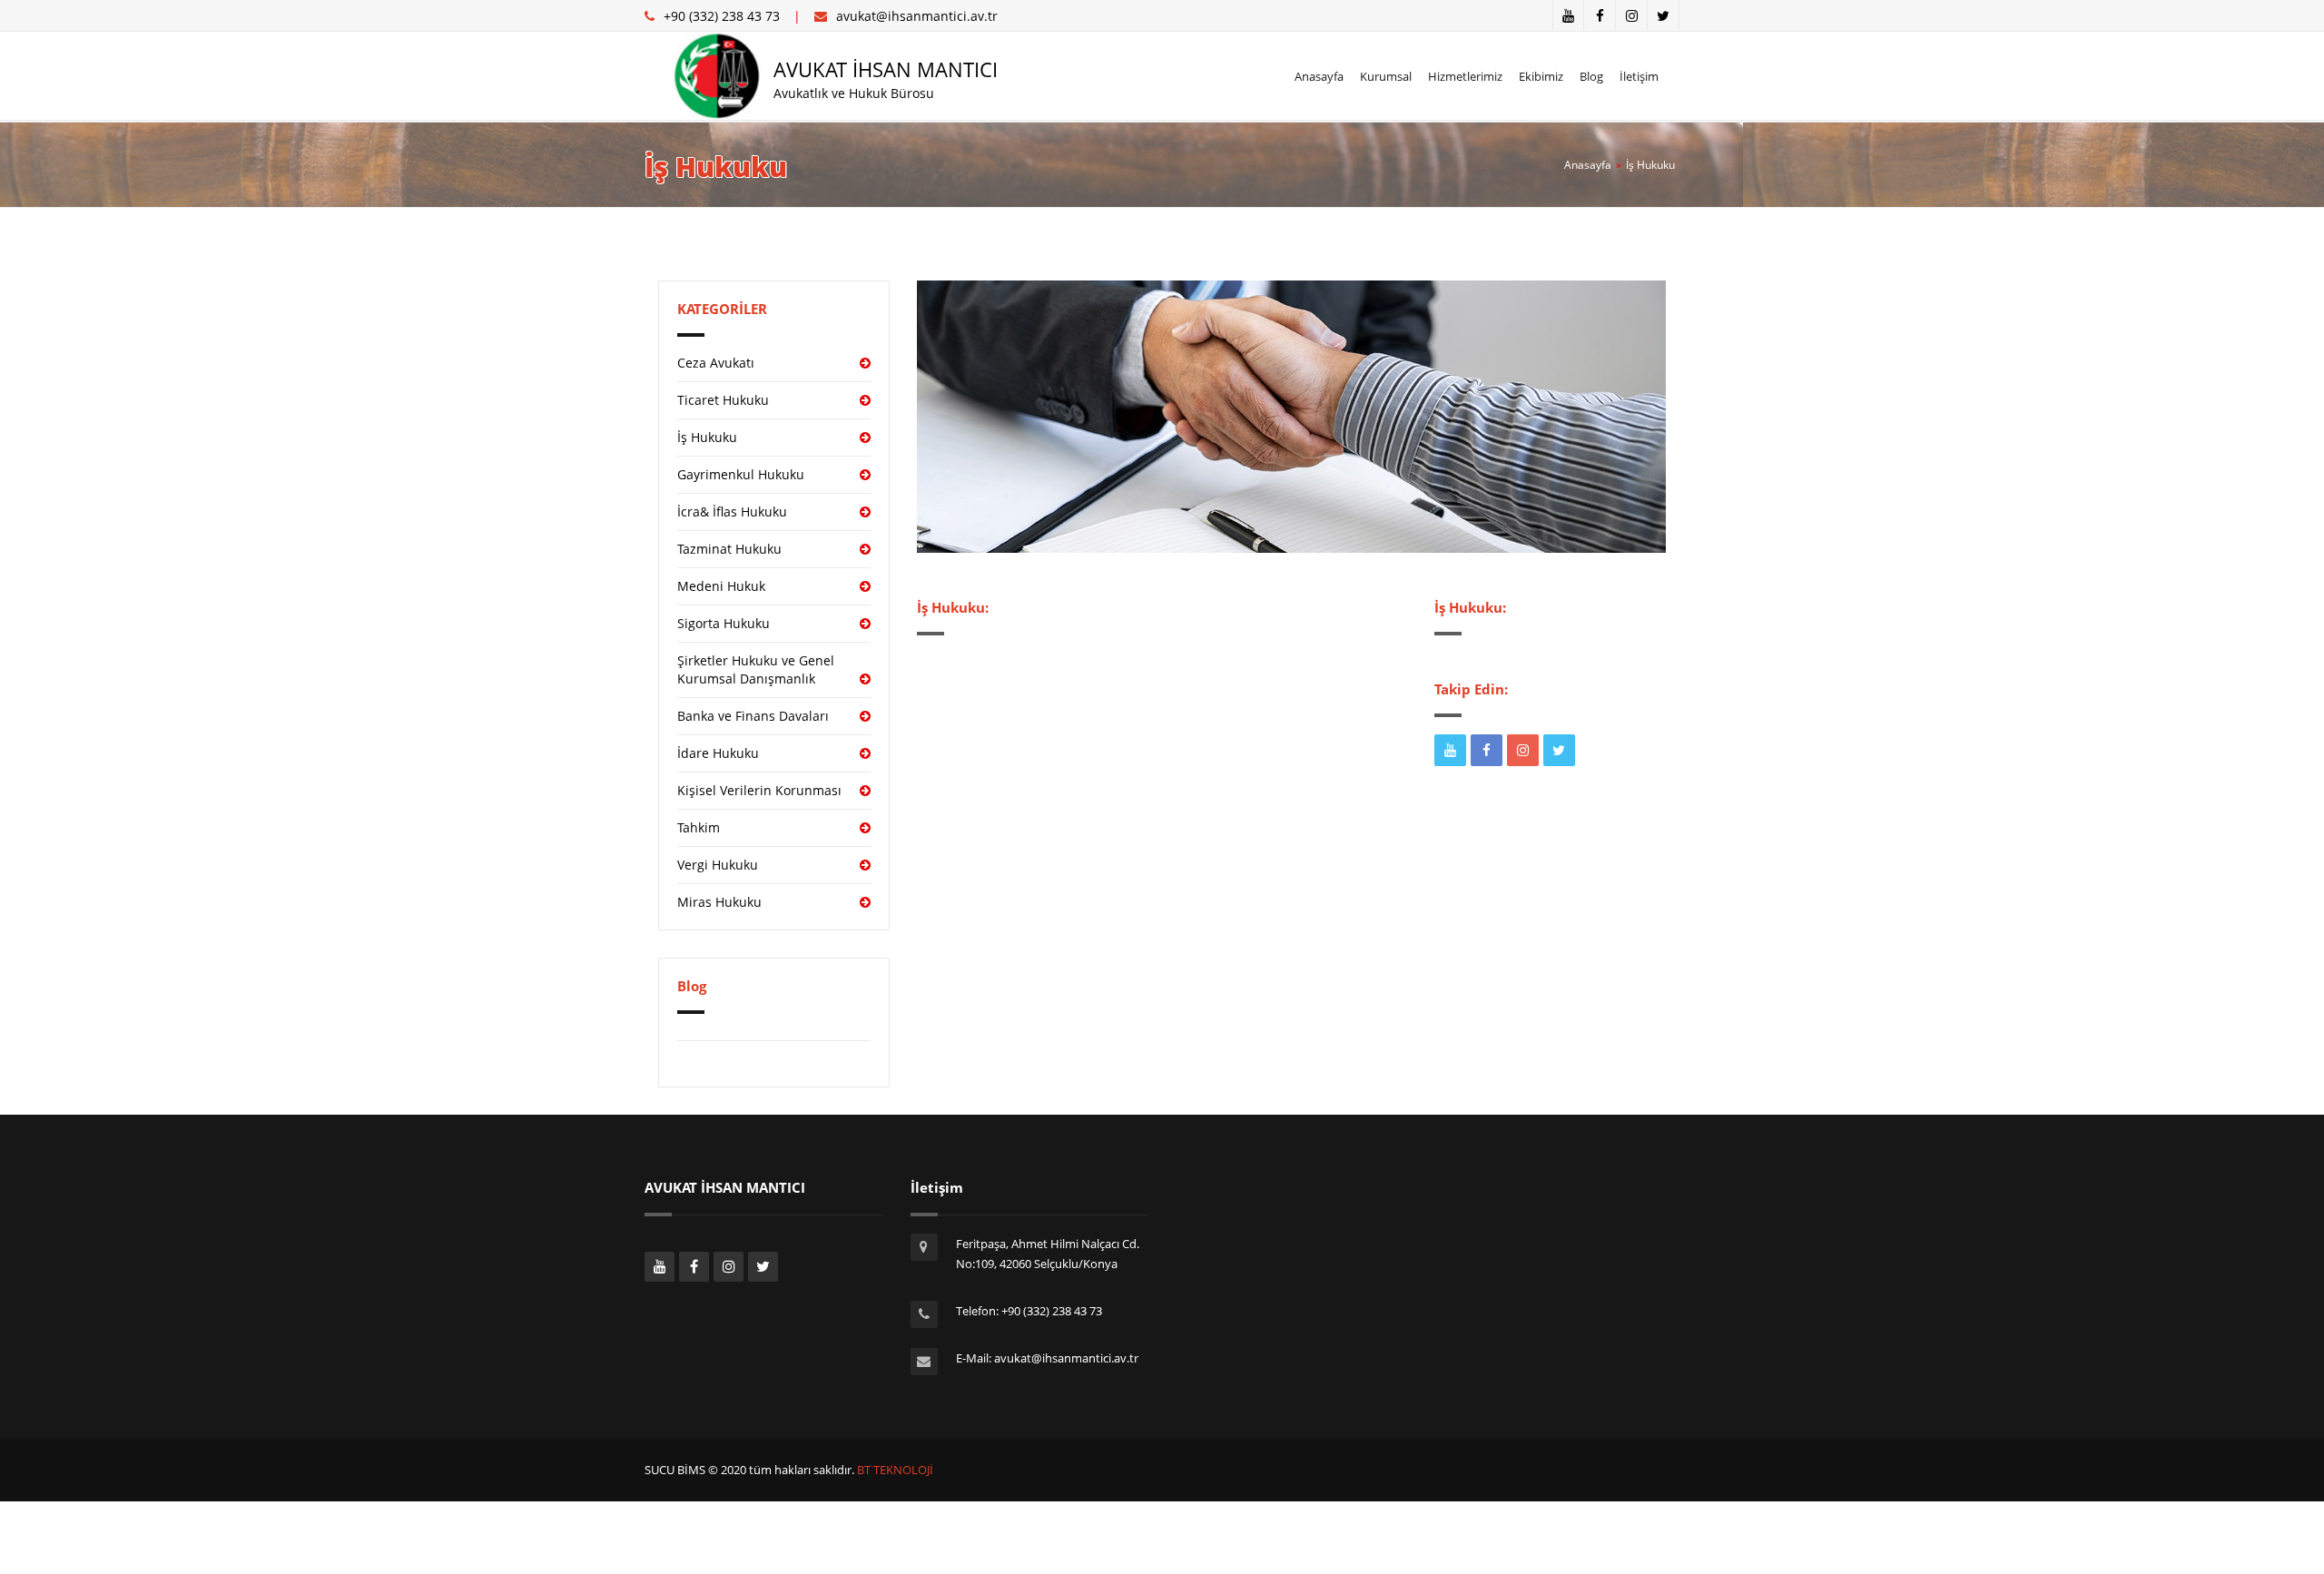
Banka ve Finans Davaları (753, 716)
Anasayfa (1319, 76)
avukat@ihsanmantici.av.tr (917, 16)
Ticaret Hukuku (723, 400)
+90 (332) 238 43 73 (722, 16)
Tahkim (699, 827)
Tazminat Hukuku (729, 549)
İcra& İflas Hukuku (732, 512)
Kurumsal (1386, 76)
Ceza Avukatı (716, 363)
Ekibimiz (1541, 76)
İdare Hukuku (718, 753)
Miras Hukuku (719, 902)
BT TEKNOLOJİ (894, 1470)
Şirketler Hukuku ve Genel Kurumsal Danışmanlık (756, 669)
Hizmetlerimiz (1465, 76)
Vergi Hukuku (718, 865)
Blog (1591, 76)
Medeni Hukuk (721, 586)
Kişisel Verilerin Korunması (759, 790)
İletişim (1639, 76)
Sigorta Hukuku (724, 623)
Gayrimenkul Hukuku (741, 474)
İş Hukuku (1650, 165)
